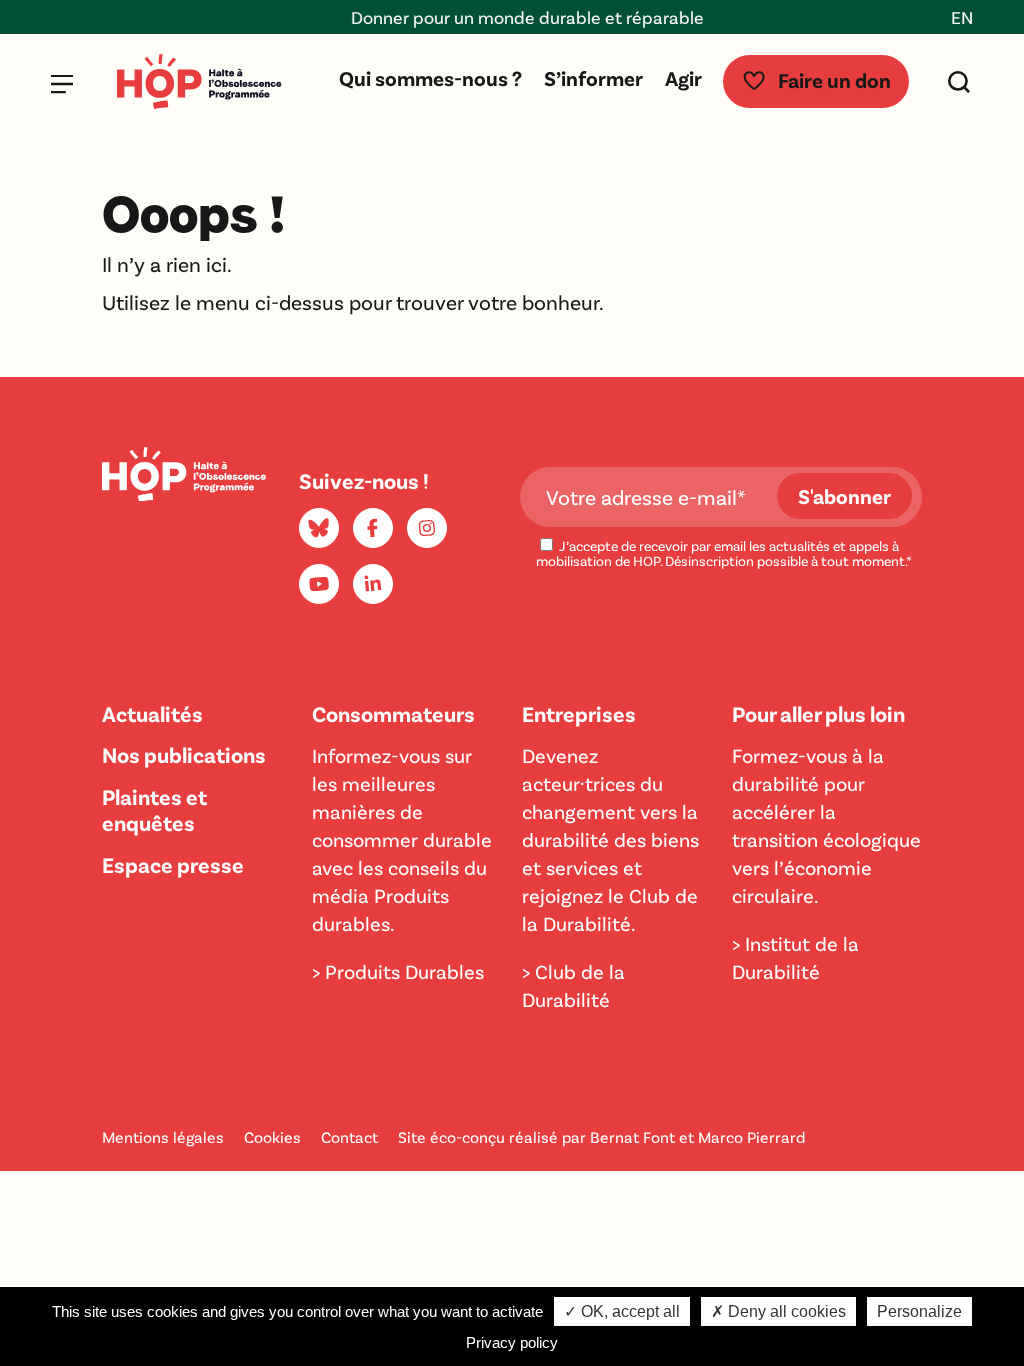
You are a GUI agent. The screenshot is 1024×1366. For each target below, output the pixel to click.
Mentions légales (163, 1136)
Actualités (152, 713)
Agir (683, 77)
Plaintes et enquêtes (154, 809)
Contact (349, 1136)
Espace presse (173, 864)
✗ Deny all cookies (778, 1311)
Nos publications (184, 754)
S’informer (593, 77)
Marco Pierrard (751, 1136)
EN (962, 17)
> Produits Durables (398, 971)
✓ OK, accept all (622, 1311)
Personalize (919, 1311)
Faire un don (834, 79)
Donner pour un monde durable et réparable (514, 17)
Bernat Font (632, 1136)
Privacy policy (512, 1342)
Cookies (272, 1136)
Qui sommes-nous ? (430, 77)
